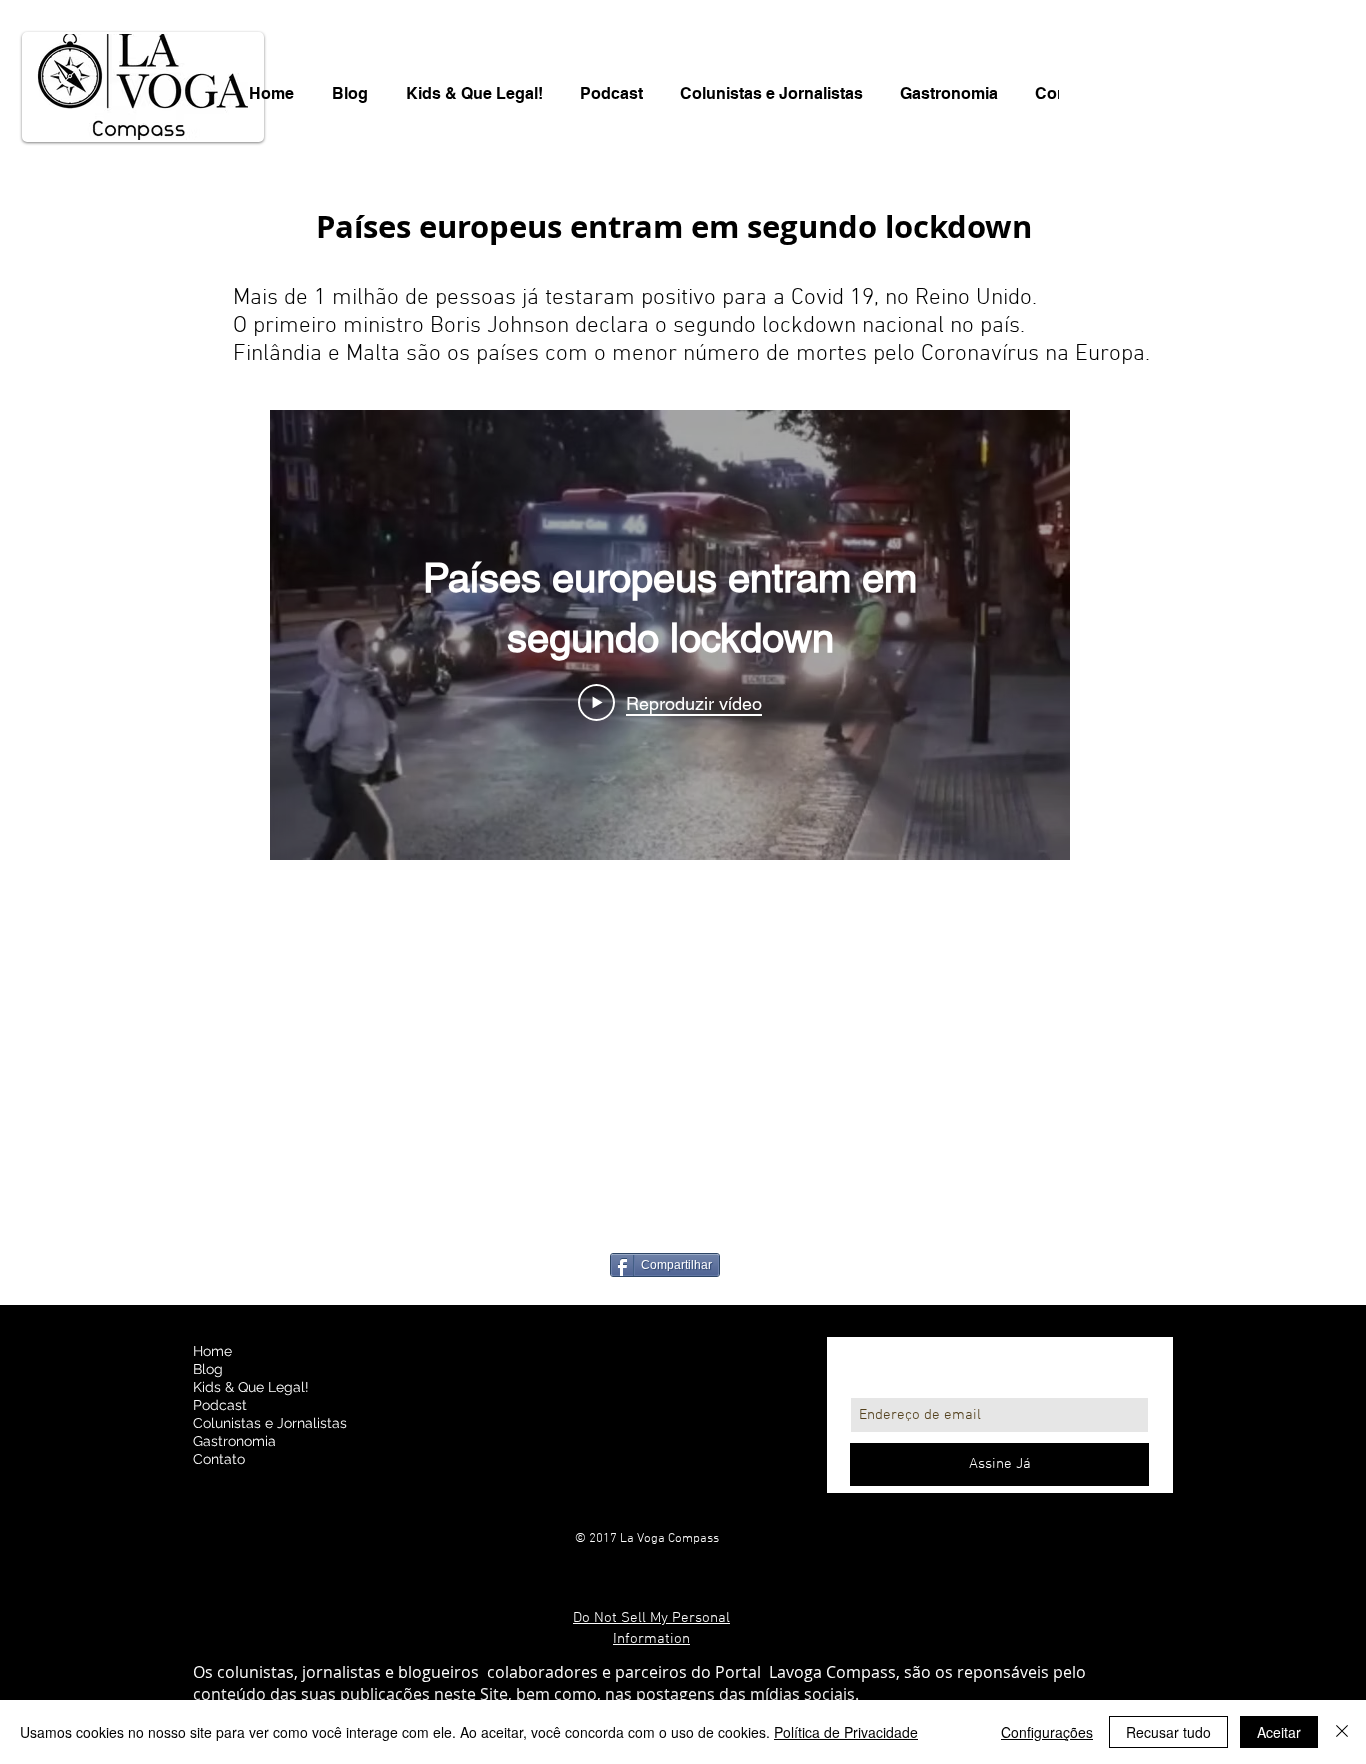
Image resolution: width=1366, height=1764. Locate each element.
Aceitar (1279, 1732)
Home (212, 1351)
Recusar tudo (1168, 1732)
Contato (219, 1459)
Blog (208, 1369)
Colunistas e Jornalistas (270, 1423)
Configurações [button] (1047, 1732)
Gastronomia (234, 1441)
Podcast (220, 1405)
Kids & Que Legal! (251, 1387)
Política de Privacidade (846, 1732)
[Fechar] (1342, 1732)
